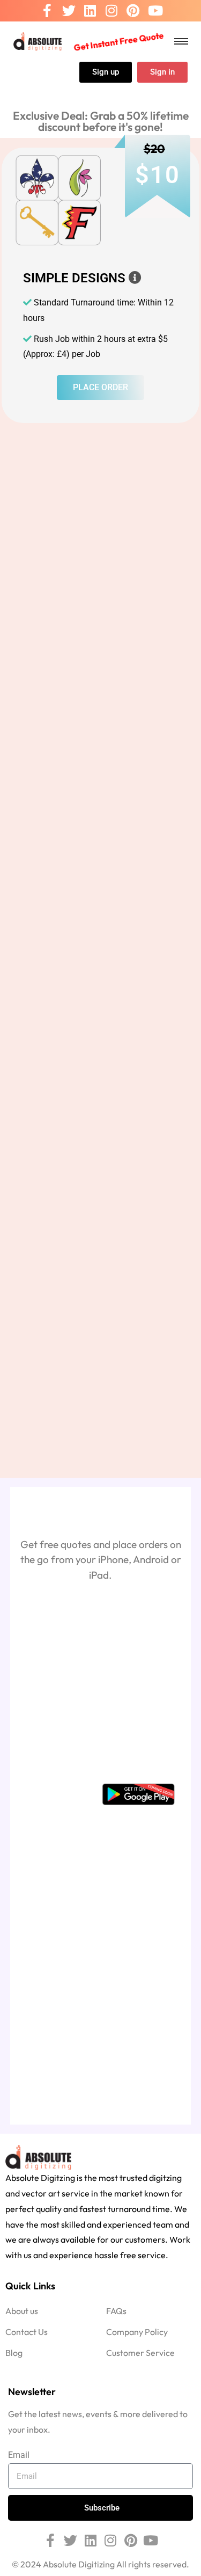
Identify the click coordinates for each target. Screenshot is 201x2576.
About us (22, 2311)
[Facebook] (47, 11)
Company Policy (137, 2332)
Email (19, 2455)
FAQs (116, 2311)
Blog (14, 2353)
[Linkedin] (90, 11)
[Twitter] (69, 11)
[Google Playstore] (138, 1794)
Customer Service (140, 2353)
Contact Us (27, 2332)
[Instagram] (111, 11)
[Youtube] (155, 11)
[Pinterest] (133, 11)
